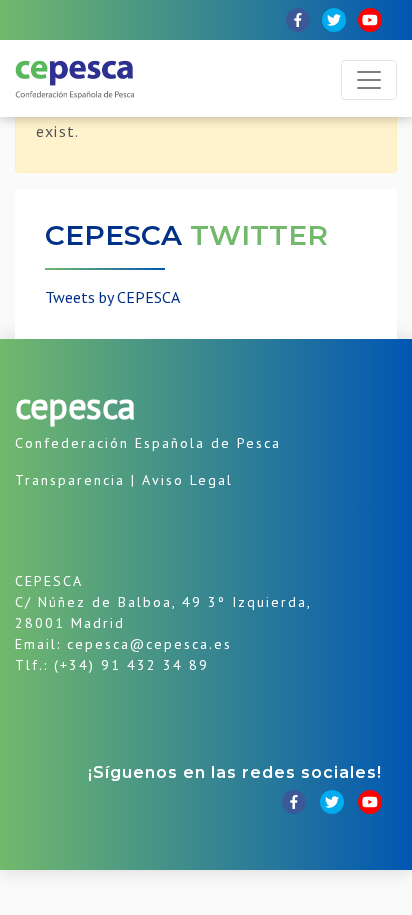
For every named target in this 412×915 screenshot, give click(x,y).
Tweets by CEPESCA (112, 297)
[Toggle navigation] (369, 80)
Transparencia (70, 480)
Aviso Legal (187, 480)
